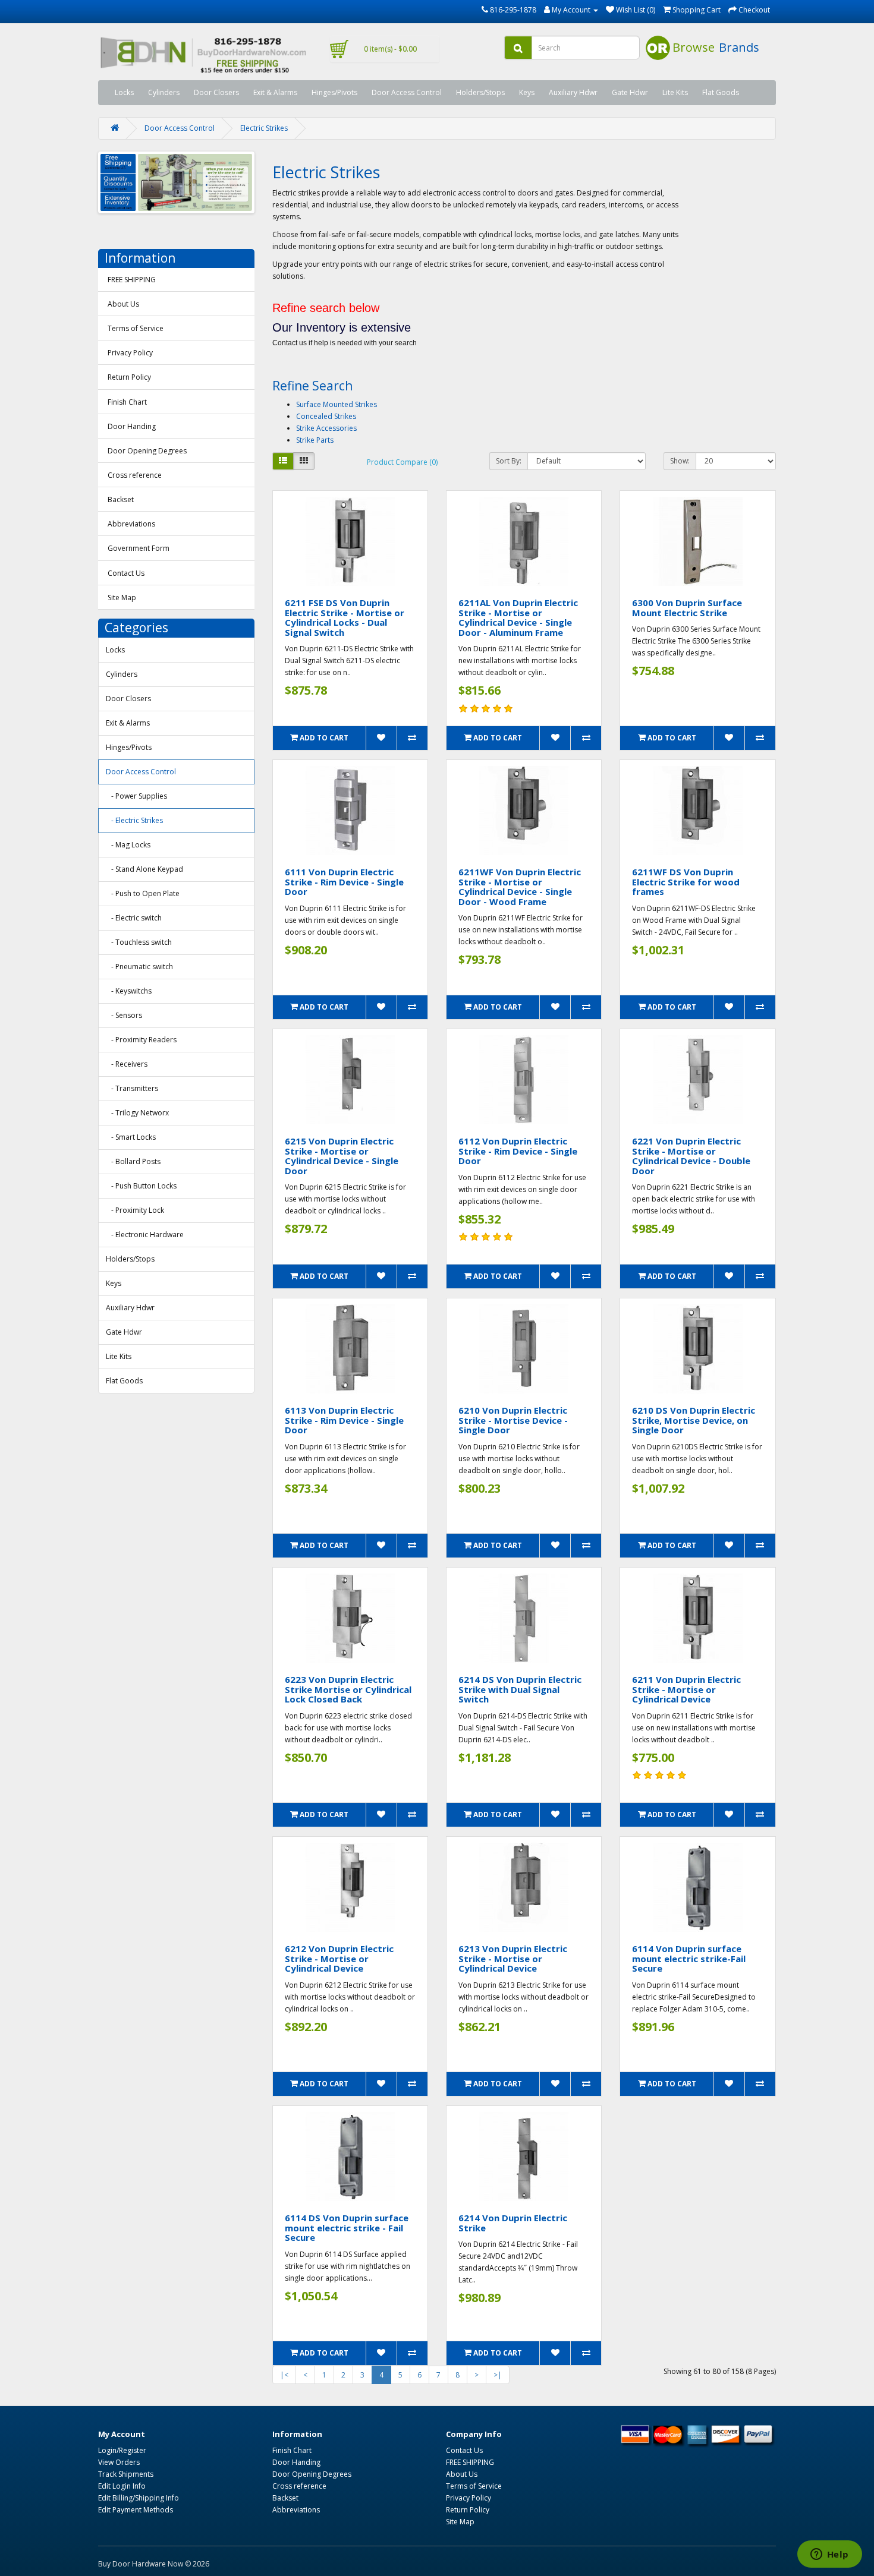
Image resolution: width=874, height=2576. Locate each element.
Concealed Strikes (326, 416)
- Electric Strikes (134, 820)
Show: (680, 461)
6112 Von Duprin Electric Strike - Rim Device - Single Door (518, 1151)
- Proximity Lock (135, 1210)
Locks (124, 92)
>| (498, 2375)
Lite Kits (675, 92)
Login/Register (122, 2450)
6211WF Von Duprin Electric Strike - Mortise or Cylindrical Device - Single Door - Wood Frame (520, 887)
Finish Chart (127, 402)
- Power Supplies (136, 796)
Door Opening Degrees (147, 451)
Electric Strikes (264, 128)
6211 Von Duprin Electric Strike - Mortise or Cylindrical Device (686, 1689)
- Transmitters (132, 1088)
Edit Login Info (122, 2486)
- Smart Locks (131, 1137)
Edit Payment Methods (136, 2510)
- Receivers (127, 1064)
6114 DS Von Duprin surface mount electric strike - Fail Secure (347, 2227)
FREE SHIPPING (132, 280)
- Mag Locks (128, 845)
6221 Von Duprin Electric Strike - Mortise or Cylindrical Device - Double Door (691, 1156)
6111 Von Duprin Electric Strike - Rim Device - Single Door (344, 882)
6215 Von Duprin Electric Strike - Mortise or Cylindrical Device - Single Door (342, 1156)
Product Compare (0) (402, 462)
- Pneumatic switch (139, 967)
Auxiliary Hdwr (573, 92)
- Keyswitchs (129, 991)
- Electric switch (134, 918)
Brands (739, 47)
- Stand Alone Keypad (144, 869)
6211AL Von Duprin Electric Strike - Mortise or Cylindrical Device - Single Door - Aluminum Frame (518, 617)
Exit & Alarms (275, 92)
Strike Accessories (326, 428)
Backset (121, 499)
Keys (527, 92)
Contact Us (126, 573)
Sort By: (509, 461)
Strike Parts (315, 440)
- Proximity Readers (141, 1040)
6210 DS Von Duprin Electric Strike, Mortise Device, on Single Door (694, 1420)
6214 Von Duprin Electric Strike (513, 2223)
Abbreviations (131, 524)
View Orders (119, 2462)
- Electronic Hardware (145, 1235)
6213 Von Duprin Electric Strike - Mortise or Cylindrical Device (513, 1958)
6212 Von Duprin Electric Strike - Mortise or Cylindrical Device (339, 1958)
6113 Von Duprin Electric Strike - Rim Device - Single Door (344, 1420)
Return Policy (129, 377)
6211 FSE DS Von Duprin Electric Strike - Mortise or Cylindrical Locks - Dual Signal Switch (345, 617)
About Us (123, 304)
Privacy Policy (130, 353)
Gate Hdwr (630, 92)
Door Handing (132, 426)
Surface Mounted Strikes (337, 404)
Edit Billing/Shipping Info (139, 2498)
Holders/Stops (480, 92)
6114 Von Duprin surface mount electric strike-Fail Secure (689, 1958)
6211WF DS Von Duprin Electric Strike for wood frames (686, 882)
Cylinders (164, 92)
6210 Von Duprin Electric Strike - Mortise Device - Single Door (513, 1420)
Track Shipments (126, 2474)
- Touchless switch (139, 942)
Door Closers (216, 92)
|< (284, 2375)
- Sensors (124, 1015)
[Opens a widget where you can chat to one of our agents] (829, 2555)
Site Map (122, 598)
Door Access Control (407, 92)
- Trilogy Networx (137, 1113)
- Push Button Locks (141, 1186)
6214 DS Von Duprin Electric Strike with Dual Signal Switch (520, 1689)
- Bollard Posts (133, 1161)
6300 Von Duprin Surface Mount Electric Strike (687, 608)
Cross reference (135, 475)
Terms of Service (136, 328)
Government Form (139, 548)
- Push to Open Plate (143, 893)
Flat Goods (721, 92)
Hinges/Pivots (334, 92)
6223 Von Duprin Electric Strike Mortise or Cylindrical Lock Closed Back (348, 1689)
